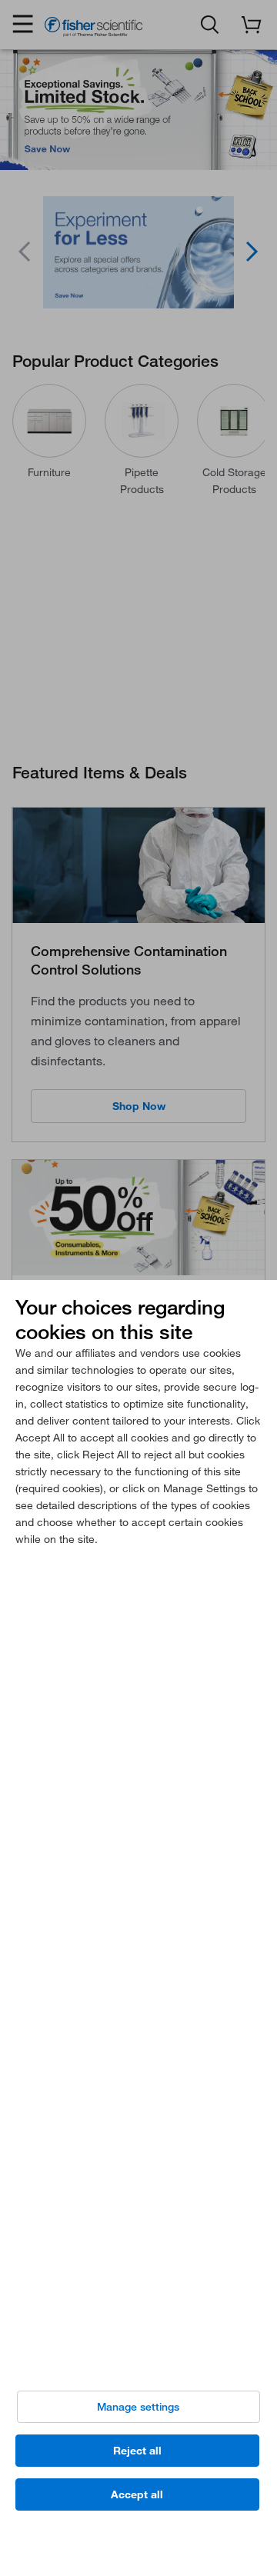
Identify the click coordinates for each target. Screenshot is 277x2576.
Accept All (137, 2494)
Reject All (137, 2451)
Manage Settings (138, 2407)
